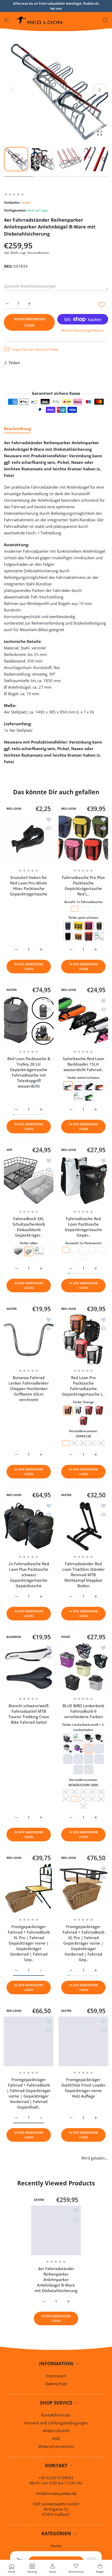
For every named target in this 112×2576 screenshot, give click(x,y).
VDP (9, 1150)
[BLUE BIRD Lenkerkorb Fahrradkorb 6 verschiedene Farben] (83, 1667)
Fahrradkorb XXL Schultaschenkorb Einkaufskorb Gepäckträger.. (29, 1227)
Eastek (26, 202)
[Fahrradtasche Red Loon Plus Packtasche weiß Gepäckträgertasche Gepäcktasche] (29, 2489)
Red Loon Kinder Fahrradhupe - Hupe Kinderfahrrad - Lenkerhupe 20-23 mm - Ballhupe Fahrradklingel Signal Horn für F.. (29, 2243)
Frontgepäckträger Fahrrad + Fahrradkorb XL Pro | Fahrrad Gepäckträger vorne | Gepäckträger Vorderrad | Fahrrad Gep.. (29, 1943)
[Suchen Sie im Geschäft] (105, 20)
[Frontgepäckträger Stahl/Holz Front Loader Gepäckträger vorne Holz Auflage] (83, 2041)
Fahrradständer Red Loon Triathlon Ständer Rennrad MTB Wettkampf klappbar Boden (83, 1575)
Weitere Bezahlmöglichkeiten (83, 330)
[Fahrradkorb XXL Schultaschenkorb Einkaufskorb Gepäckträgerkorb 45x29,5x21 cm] (29, 1180)
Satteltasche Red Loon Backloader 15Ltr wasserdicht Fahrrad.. (83, 1064)
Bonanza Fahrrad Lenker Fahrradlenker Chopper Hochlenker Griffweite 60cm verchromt (29, 1389)
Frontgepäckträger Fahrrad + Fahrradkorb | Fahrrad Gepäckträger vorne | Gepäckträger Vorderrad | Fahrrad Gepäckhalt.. (29, 2093)
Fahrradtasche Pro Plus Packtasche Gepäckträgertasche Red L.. (83, 886)
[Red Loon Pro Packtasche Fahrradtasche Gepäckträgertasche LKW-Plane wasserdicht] (83, 1339)
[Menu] (7, 20)
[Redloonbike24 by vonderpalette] (39, 20)
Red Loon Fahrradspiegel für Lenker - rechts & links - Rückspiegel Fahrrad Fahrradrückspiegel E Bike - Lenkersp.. (83, 2541)
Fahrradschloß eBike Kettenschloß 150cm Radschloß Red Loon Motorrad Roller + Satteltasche (83, 2238)
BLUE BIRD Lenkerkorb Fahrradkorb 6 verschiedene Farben (83, 1711)
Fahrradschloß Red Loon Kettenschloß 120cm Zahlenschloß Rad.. (29, 2388)
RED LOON (14, 809)
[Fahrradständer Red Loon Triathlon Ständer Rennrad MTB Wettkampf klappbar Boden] (83, 1526)
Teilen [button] (14, 363)
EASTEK (12, 990)
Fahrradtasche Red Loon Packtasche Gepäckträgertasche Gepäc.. (83, 1227)
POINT (66, 1637)
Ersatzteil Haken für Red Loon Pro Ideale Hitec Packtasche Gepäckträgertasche (29, 886)
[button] (99, 90)
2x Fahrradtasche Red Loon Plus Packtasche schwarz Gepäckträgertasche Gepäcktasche (29, 1575)
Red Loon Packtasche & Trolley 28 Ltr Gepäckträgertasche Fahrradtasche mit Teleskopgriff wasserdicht (29, 1072)
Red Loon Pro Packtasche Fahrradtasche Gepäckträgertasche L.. (83, 1386)
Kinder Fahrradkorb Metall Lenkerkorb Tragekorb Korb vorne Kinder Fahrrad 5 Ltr (83, 2388)
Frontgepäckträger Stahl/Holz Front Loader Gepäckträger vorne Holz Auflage (83, 2088)
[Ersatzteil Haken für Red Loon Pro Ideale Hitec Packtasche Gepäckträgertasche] (29, 839)
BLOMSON (14, 1637)
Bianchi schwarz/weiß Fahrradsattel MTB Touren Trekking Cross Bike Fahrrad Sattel (29, 1714)
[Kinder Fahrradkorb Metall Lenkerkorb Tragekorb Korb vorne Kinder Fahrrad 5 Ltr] (83, 2342)
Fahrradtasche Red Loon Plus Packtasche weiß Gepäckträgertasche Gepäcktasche (29, 2538)
